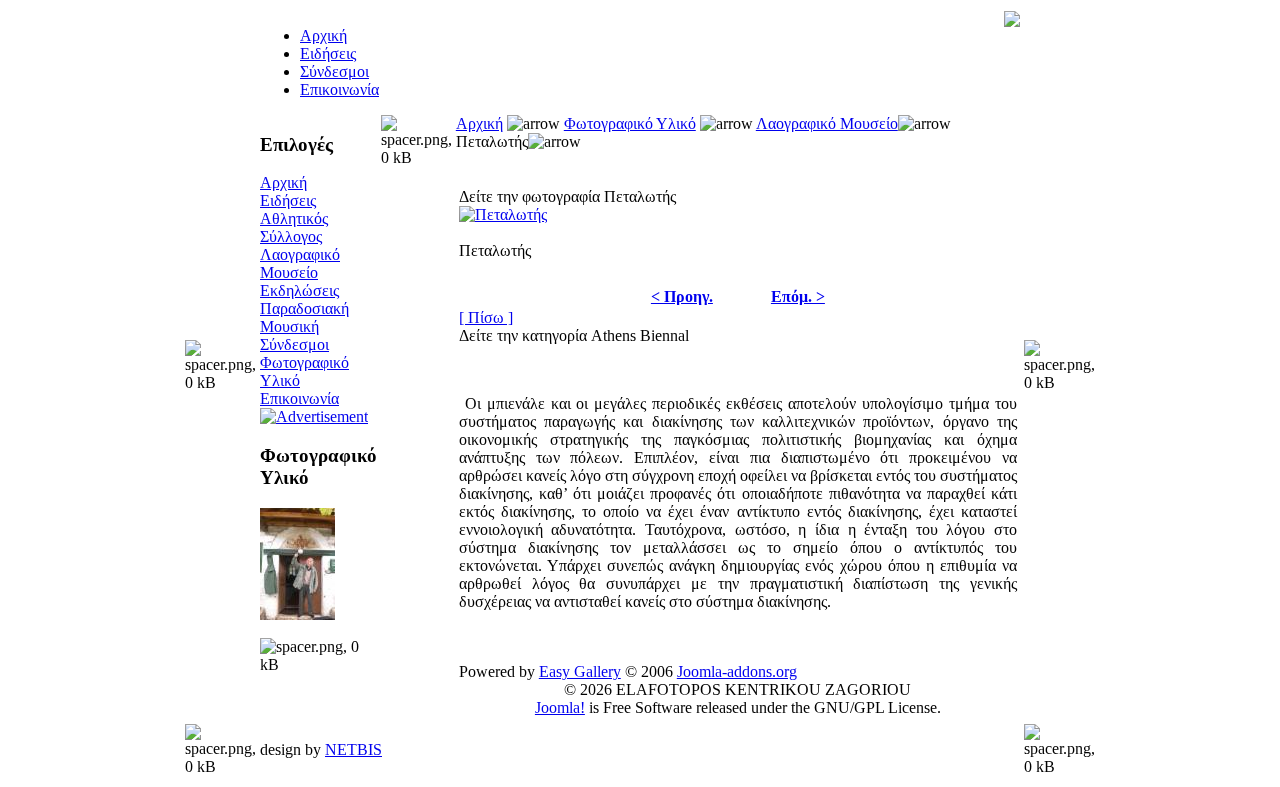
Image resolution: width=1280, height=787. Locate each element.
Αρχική (283, 182)
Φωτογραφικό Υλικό (630, 123)
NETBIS (353, 749)
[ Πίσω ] (486, 317)
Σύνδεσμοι (334, 71)
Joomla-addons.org (737, 671)
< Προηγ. (682, 296)
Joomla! (560, 707)
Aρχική (323, 35)
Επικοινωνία (339, 89)
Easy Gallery (580, 671)
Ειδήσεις (328, 53)
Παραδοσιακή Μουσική (304, 317)
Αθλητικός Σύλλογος (294, 227)
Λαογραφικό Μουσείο (300, 263)
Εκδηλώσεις (299, 290)
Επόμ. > (798, 296)
